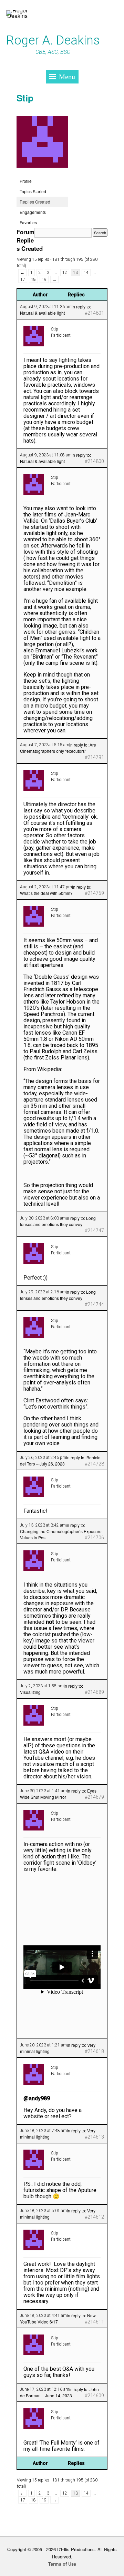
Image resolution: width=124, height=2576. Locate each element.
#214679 (94, 1797)
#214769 (94, 893)
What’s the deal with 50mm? (46, 893)
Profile (26, 181)
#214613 (94, 2137)
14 (86, 273)
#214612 (94, 2217)
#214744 (94, 1304)
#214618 (94, 2051)
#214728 (94, 1464)
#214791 (94, 757)
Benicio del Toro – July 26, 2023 (60, 1460)
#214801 (94, 313)
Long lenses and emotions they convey (58, 1221)
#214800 (94, 461)
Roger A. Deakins (53, 40)
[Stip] (42, 173)
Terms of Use (62, 2564)
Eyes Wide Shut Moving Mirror (58, 1794)
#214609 (94, 2396)
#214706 (94, 1538)
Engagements (33, 212)
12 (65, 273)
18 (33, 279)
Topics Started (33, 191)
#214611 (94, 2322)
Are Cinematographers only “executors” (58, 748)
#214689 (94, 1692)
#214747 (94, 1231)
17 (23, 279)
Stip (25, 98)
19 (44, 279)
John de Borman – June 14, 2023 (59, 2392)
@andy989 (37, 2098)
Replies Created (35, 202)
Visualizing (30, 1692)
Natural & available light (42, 313)
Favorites (28, 222)
